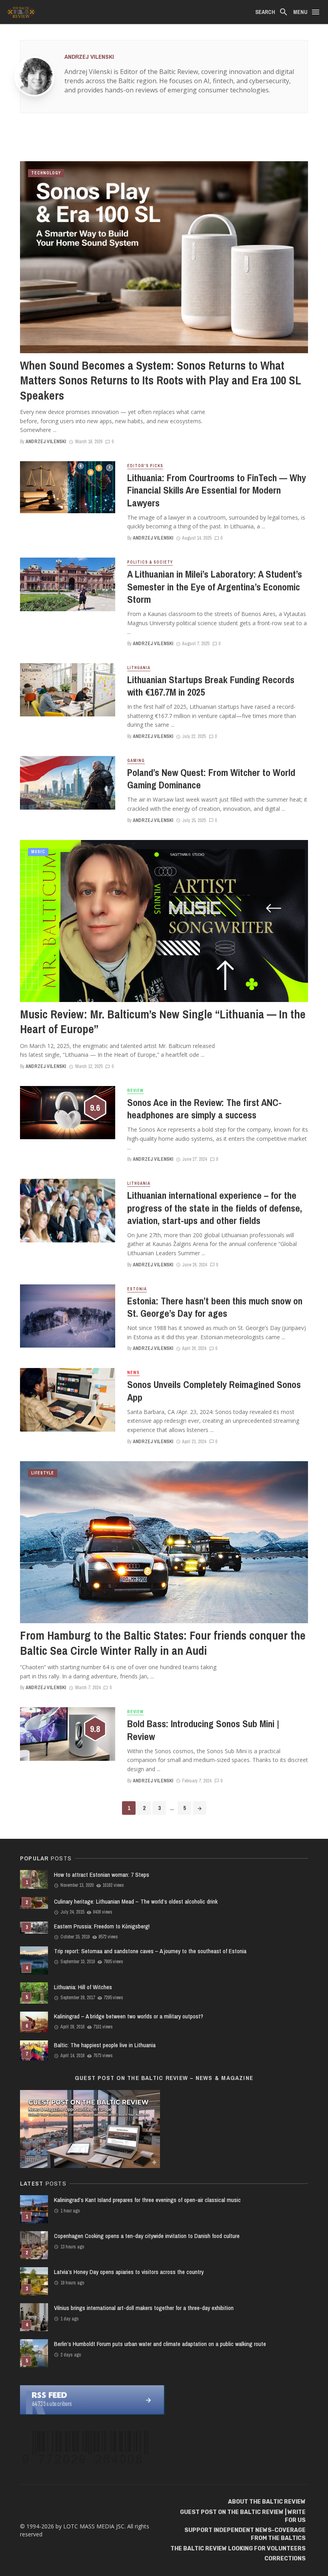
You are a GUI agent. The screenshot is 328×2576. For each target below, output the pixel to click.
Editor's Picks (145, 466)
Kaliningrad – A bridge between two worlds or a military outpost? (129, 2016)
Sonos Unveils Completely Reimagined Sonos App (214, 1391)
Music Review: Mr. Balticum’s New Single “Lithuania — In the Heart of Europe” (163, 1022)
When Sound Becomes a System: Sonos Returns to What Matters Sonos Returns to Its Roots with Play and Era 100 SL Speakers (161, 381)
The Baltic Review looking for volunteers (238, 2549)
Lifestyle (43, 1473)
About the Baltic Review (267, 2502)
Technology (46, 173)
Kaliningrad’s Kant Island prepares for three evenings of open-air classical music (147, 2200)
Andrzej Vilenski (89, 57)
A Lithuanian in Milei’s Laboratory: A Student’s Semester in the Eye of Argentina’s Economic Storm (215, 587)
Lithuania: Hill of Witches (83, 1987)
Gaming (136, 761)
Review (135, 1091)
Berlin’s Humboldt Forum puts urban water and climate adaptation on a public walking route (160, 2344)
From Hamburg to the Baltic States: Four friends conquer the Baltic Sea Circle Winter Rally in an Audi (163, 1643)
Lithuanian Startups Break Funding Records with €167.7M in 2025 (211, 686)
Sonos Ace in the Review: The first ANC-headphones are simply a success (204, 1109)
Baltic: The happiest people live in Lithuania (105, 2045)
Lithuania (139, 668)
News (133, 1373)
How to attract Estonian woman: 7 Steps (102, 1875)
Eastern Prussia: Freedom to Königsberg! (102, 1926)
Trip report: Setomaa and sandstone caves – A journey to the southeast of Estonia (150, 1951)
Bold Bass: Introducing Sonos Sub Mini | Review (203, 1730)
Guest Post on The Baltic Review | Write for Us (243, 2516)
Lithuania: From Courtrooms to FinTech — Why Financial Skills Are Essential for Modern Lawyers (217, 490)
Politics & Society (150, 562)
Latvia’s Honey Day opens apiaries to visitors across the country (129, 2272)
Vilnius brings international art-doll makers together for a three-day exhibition (144, 2308)
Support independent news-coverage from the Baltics (245, 2534)
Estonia (137, 1289)
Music (38, 852)
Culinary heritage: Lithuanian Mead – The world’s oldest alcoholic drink (136, 1901)
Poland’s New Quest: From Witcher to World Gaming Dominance (211, 779)
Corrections (285, 2559)
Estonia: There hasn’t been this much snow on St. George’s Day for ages (215, 1307)
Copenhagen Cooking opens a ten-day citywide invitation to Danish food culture (147, 2236)
